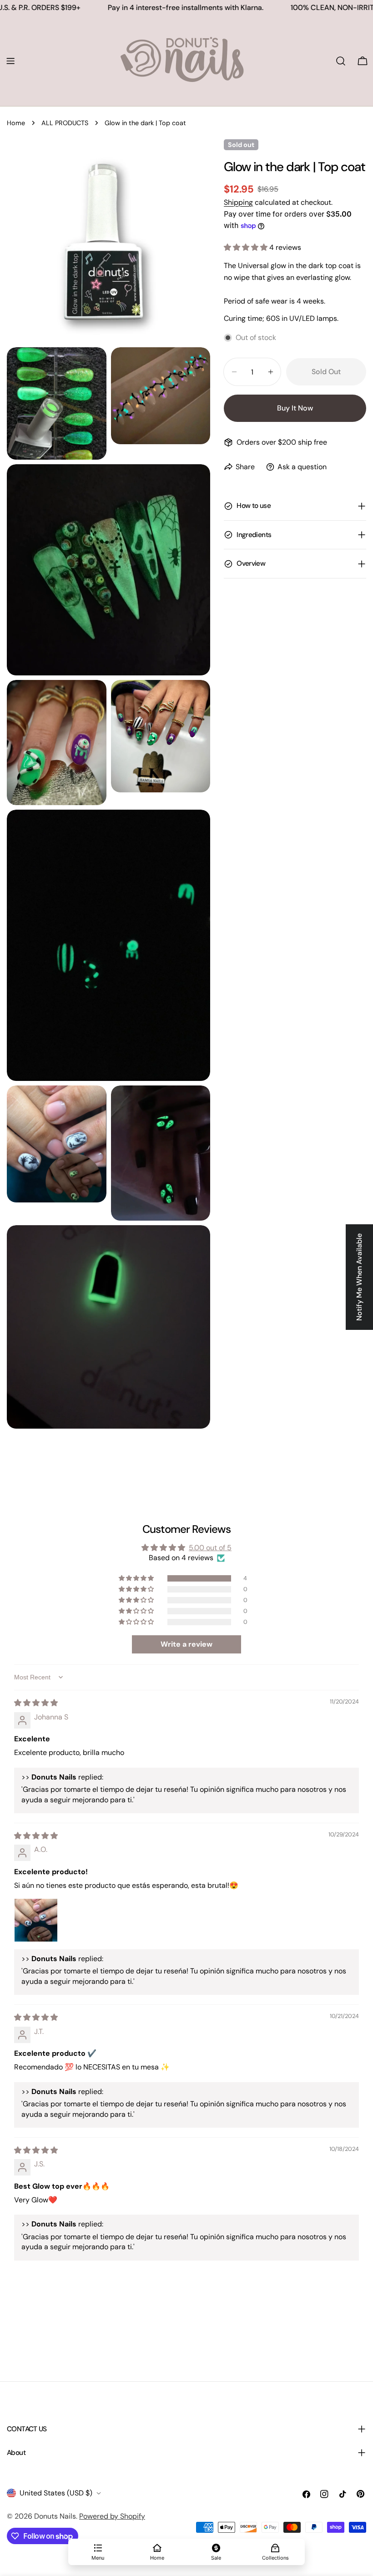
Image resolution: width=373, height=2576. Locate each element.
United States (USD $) (56, 2493)
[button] (247, 247)
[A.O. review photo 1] (36, 1920)
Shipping (238, 202)
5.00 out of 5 (210, 1548)
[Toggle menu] (10, 61)
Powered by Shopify (112, 2516)
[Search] (341, 61)
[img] (36, 1703)
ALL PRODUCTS (65, 123)
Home (16, 123)
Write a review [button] (186, 1644)
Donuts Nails (55, 2516)
